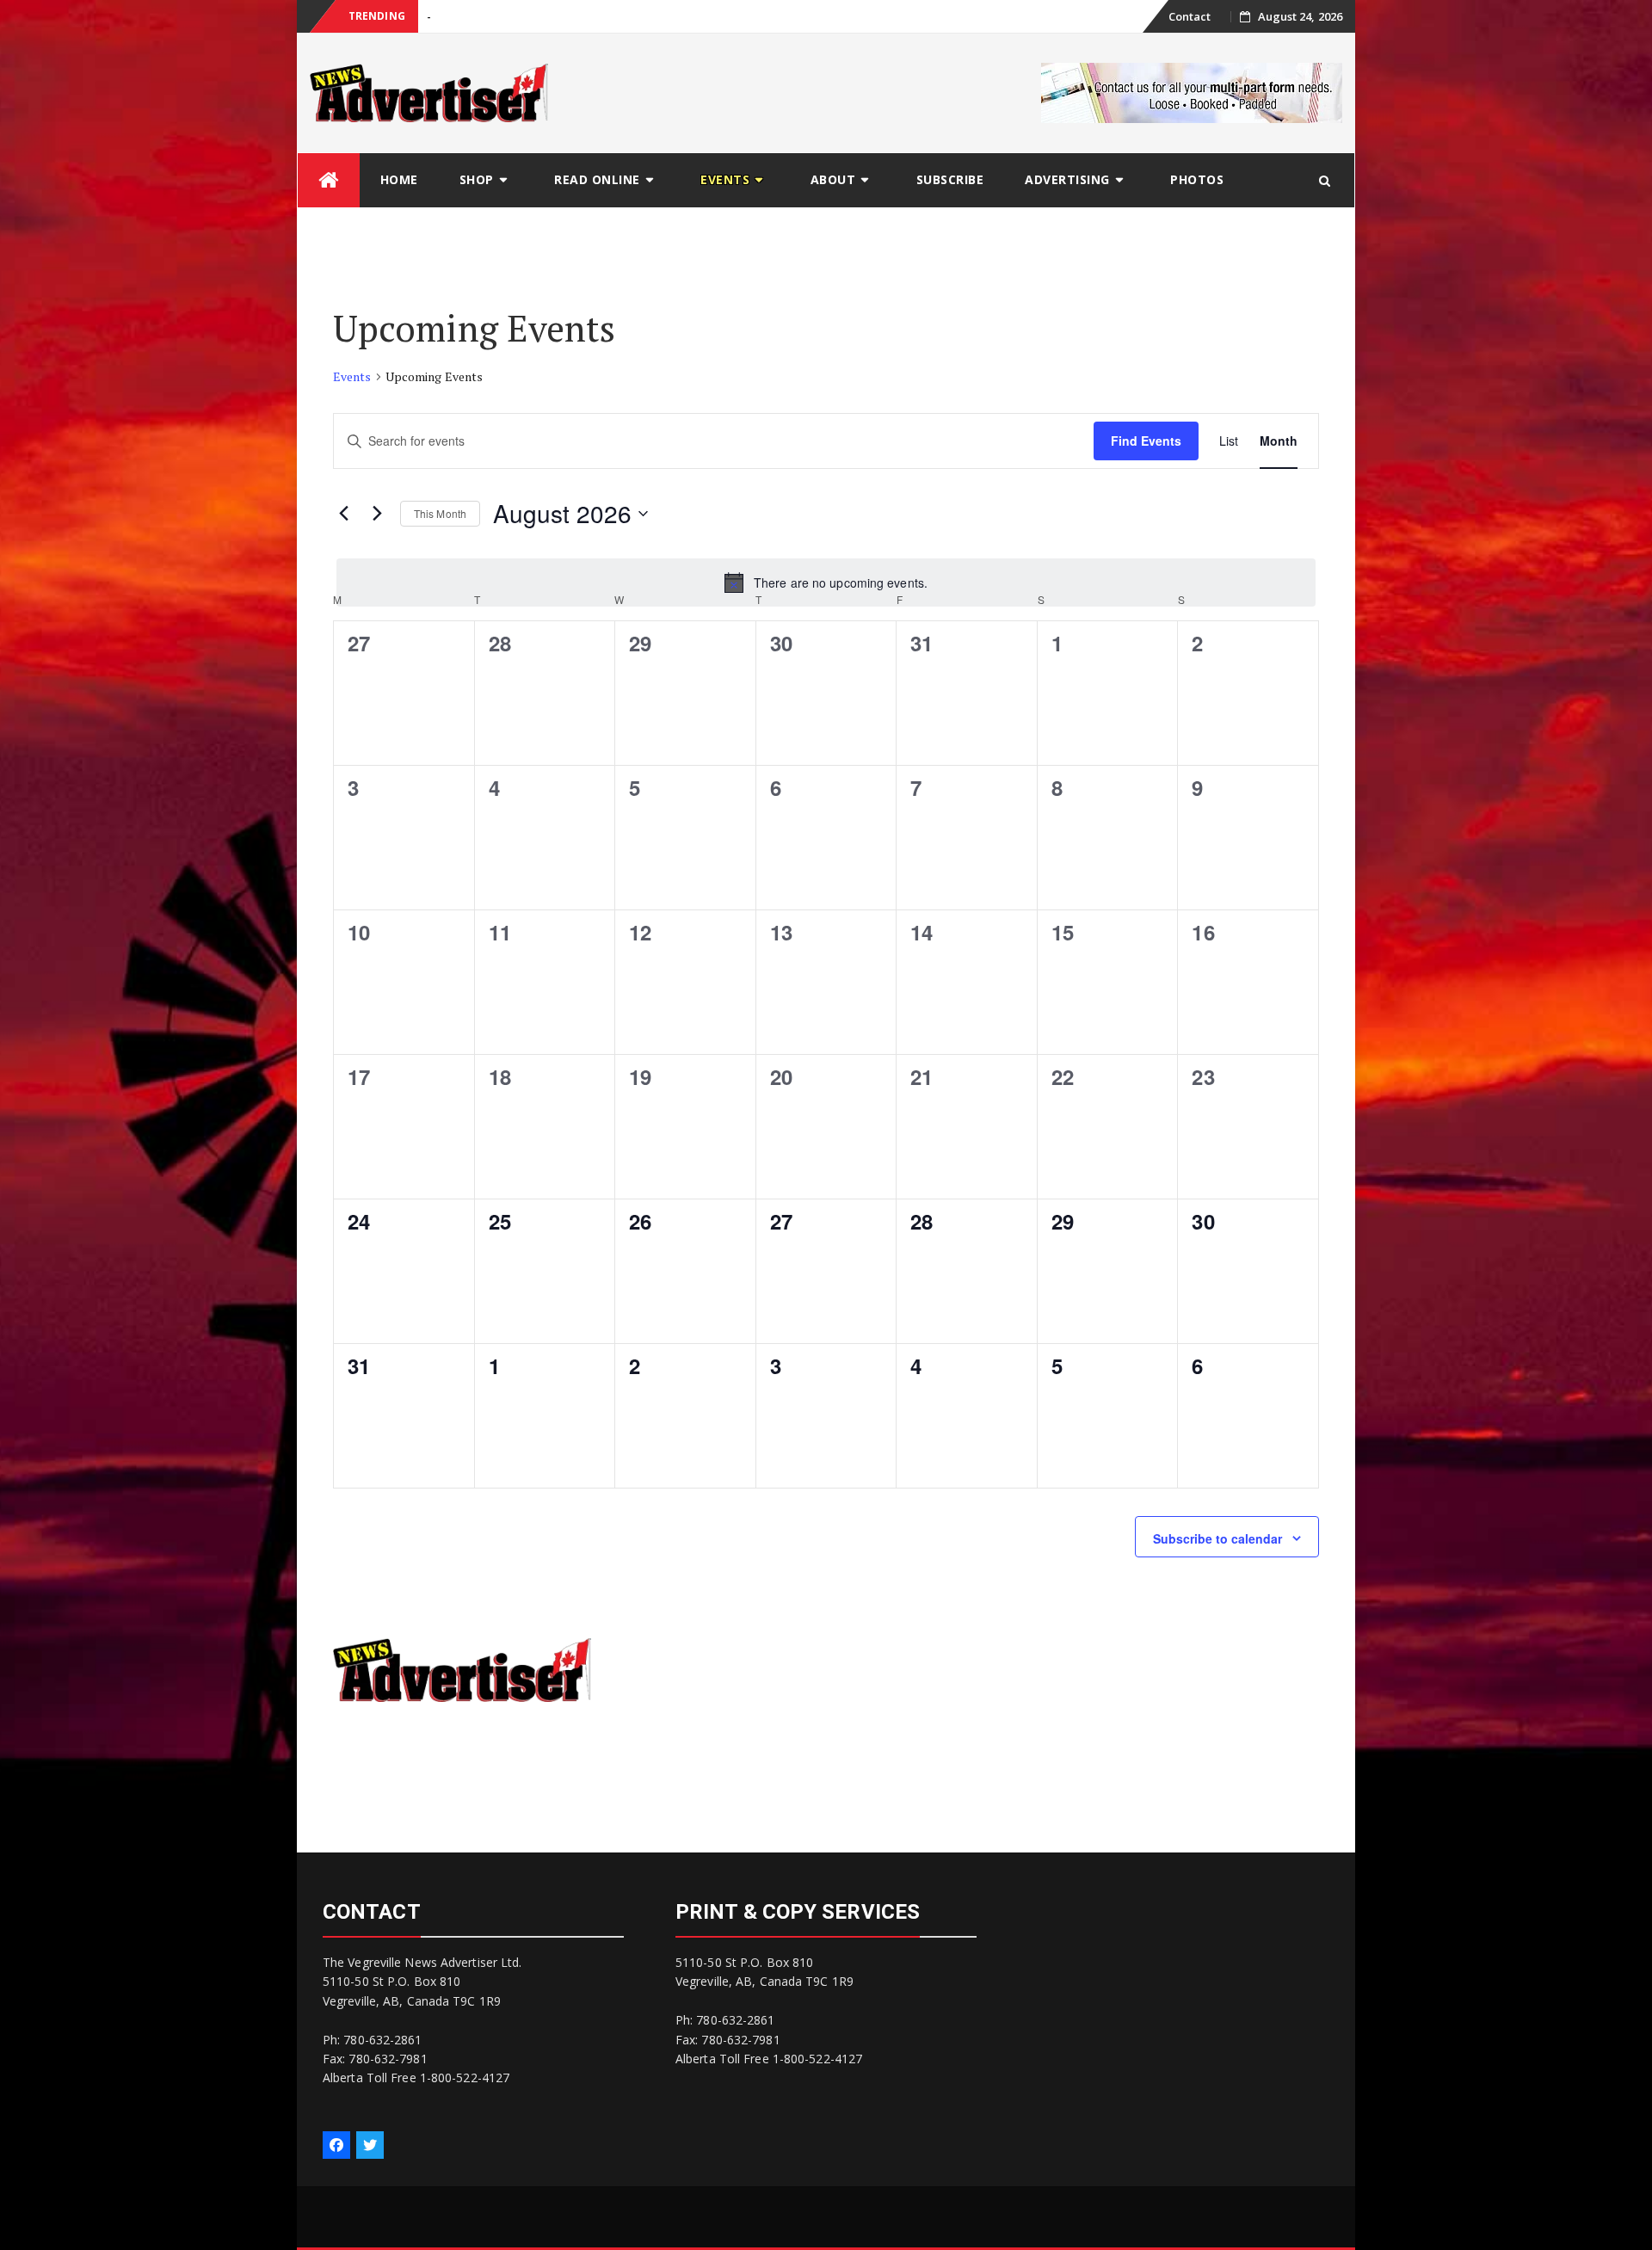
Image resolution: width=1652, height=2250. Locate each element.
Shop (477, 179)
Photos (1197, 179)
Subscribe (950, 179)
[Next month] (377, 514)
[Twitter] (370, 2145)
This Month (440, 513)
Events (725, 179)
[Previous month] (343, 514)
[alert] (826, 583)
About (833, 179)
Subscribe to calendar (1217, 1538)
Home (399, 179)
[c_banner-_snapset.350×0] (1192, 92)
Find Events (1146, 441)
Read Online (597, 179)
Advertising (1067, 179)
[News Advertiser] (329, 180)
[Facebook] (336, 2145)
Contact (1190, 16)
